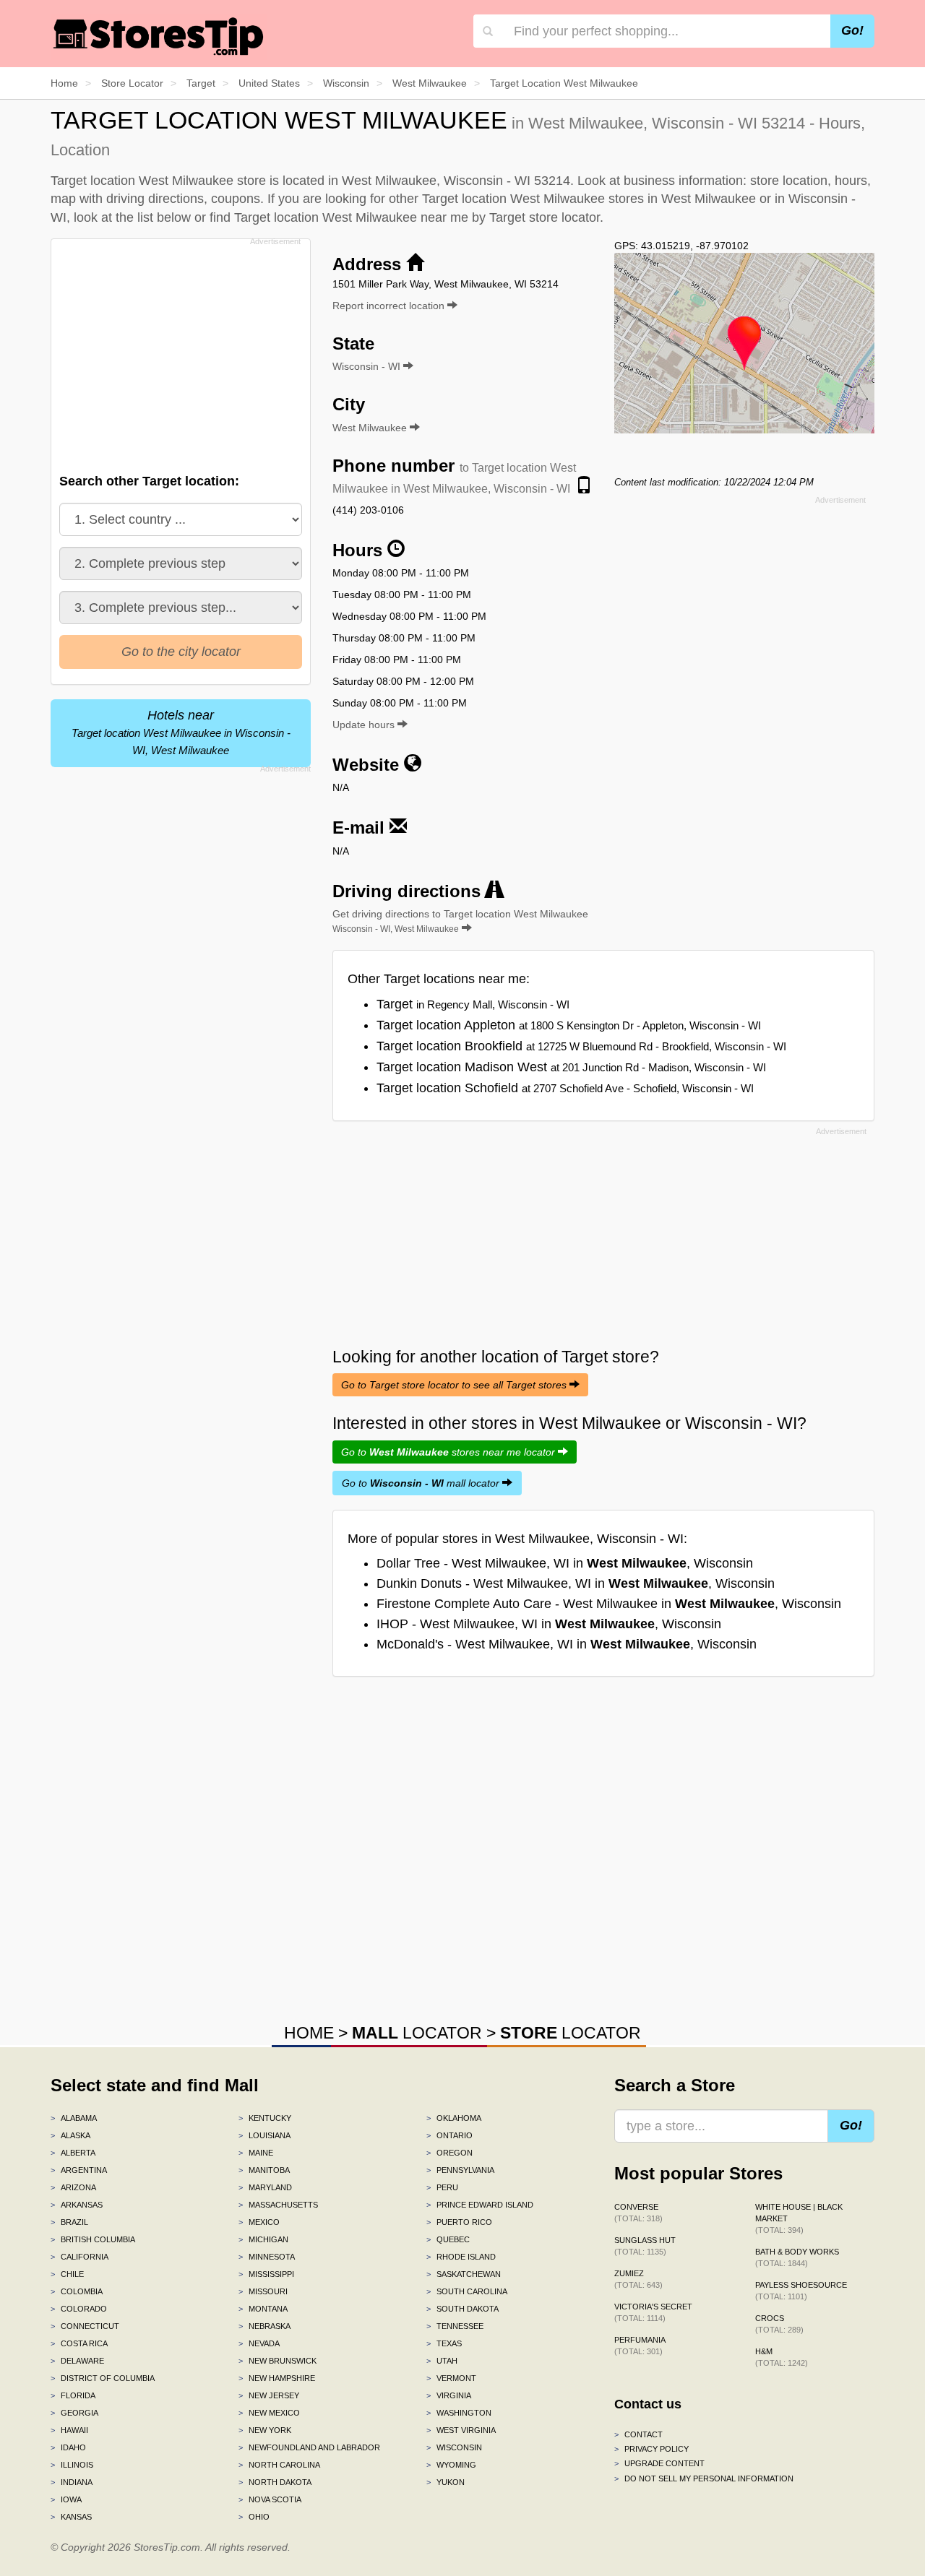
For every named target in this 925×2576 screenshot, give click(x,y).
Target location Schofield (565, 1088)
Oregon (449, 2153)
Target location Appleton (569, 1025)
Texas (444, 2343)
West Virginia (461, 2430)
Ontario (449, 2135)
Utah (442, 2361)
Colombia (77, 2291)
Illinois (72, 2465)
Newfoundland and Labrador (309, 2447)
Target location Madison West (571, 1067)
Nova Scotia (270, 2499)
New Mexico (269, 2413)
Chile (67, 2274)
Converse (638, 2213)
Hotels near (181, 732)
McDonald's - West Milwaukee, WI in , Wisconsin (567, 1644)
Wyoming (451, 2465)
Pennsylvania (460, 2170)
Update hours (365, 725)
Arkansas (77, 2205)
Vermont (451, 2378)
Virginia (449, 2395)
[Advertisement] (179, 352)
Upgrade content (659, 2463)
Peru (442, 2187)
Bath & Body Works (797, 2257)
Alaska (70, 2135)
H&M (782, 2357)
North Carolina (279, 2465)
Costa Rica (79, 2343)
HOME (309, 2033)
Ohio (254, 2517)
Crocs (779, 2324)
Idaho (68, 2447)
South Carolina (467, 2291)
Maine (256, 2153)
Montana (263, 2309)
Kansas (71, 2517)
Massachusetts (278, 2205)
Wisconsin (454, 2447)
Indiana (72, 2482)
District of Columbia (103, 2378)
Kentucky (265, 2118)
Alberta (73, 2153)
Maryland (265, 2187)
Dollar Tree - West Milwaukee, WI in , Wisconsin (565, 1563)
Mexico (259, 2222)
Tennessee (455, 2326)
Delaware (77, 2361)
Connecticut (85, 2326)
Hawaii (69, 2430)
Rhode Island (461, 2257)
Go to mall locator (422, 1483)
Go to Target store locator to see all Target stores (455, 1385)
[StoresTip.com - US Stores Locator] (159, 36)
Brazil (69, 2222)
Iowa (66, 2499)
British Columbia (93, 2239)
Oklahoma (454, 2118)
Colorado (79, 2309)
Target (473, 1004)
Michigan (263, 2239)
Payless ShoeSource (801, 2291)
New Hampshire (277, 2378)
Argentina (79, 2170)
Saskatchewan (464, 2274)
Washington (459, 2413)
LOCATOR (417, 2033)
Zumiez (638, 2279)
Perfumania (640, 2346)
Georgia (74, 2413)
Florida (73, 2395)
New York (265, 2430)
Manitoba (264, 2170)
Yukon (446, 2482)
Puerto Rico (459, 2222)
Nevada (259, 2343)
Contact (638, 2434)
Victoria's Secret (653, 2312)
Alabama (74, 2118)
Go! (852, 30)
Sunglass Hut (645, 2246)
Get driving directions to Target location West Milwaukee (460, 921)
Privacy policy (651, 2449)
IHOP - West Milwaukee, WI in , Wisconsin (549, 1624)
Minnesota (267, 2257)
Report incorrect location (390, 306)
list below (164, 217)
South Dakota (462, 2309)
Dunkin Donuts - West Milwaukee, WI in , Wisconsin (576, 1583)
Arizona (73, 2187)
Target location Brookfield (581, 1046)
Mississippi (266, 2274)
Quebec (448, 2239)
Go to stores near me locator (449, 1452)
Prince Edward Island (480, 2205)
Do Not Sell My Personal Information (704, 2478)
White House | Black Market (799, 2218)
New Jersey (269, 2395)
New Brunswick (277, 2361)
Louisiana (264, 2135)
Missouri (263, 2291)
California (79, 2257)
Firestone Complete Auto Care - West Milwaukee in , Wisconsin (609, 1604)
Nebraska (264, 2326)
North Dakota (275, 2482)
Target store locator (545, 217)
